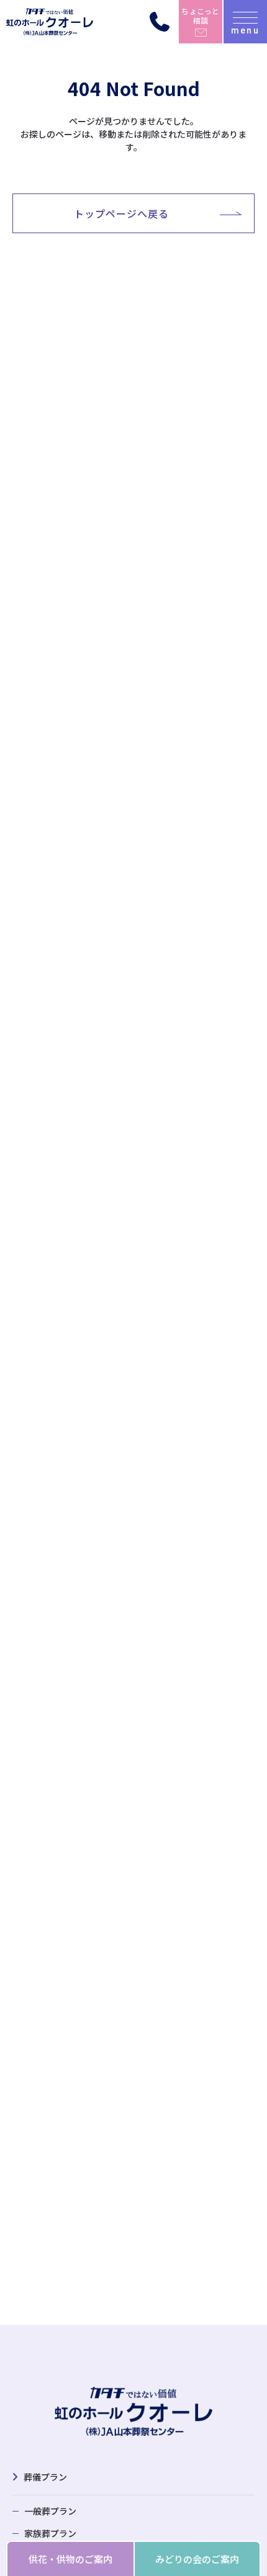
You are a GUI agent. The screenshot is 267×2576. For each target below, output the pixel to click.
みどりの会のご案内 (197, 2559)
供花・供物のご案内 (70, 2559)
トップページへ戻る (121, 213)
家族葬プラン (50, 2533)
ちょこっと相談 (200, 15)
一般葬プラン (50, 2511)
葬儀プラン (45, 2477)
